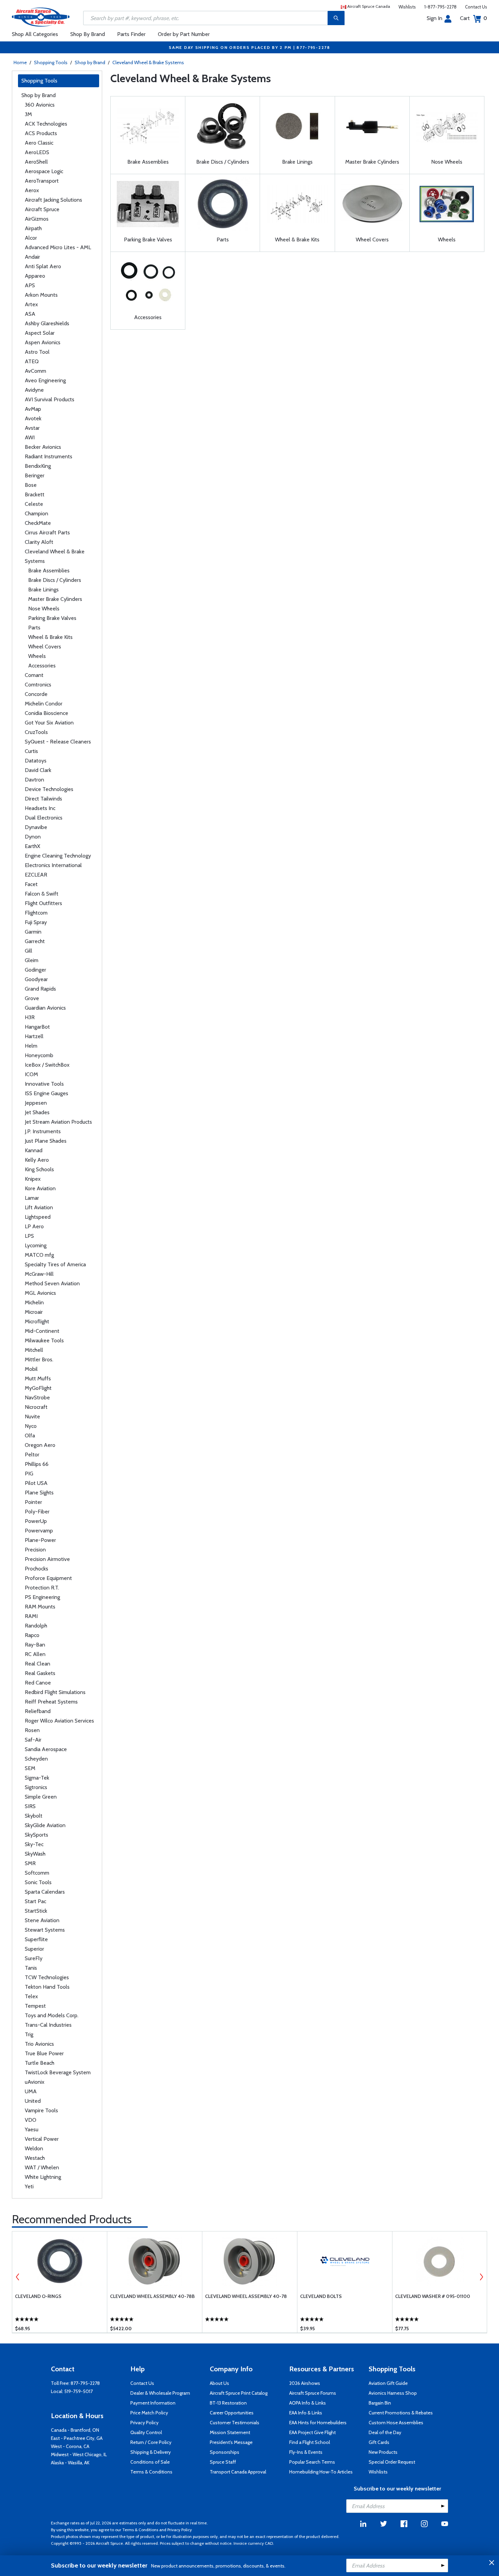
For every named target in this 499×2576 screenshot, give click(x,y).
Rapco (32, 1635)
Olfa (30, 1436)
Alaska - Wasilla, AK (70, 2463)
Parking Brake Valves (52, 618)
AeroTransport (42, 181)
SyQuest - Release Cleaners (58, 742)
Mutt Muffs (38, 1378)
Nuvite (32, 1416)
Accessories (42, 666)
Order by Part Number (184, 34)
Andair (32, 257)
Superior (34, 1949)
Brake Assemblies (49, 571)
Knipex (33, 1179)
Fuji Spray (36, 922)
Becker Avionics (43, 447)
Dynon (33, 837)
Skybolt (34, 1816)
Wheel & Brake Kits (50, 637)
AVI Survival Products (50, 399)
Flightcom (36, 913)
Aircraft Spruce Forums (313, 2393)
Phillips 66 (37, 1464)
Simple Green (41, 1797)
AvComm (35, 371)
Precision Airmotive (47, 1559)
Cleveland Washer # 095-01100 (433, 2296)
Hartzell (34, 1036)
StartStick (36, 1911)
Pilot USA (36, 1483)
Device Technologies (49, 789)
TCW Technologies (47, 1977)
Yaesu (32, 2129)
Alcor (31, 238)
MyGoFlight (38, 1388)
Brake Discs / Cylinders (55, 580)
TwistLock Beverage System (58, 2072)
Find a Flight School (310, 2442)
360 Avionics (40, 105)
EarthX (32, 846)
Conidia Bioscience (47, 713)
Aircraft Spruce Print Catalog (239, 2393)
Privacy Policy (144, 2423)
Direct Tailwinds (43, 799)
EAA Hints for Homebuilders (318, 2423)
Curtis (31, 751)
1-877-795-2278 (440, 7)
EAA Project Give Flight (312, 2432)
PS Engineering (42, 1597)
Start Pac (35, 1901)
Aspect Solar (40, 333)
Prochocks (36, 1569)
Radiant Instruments (49, 456)
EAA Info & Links (306, 2413)
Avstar (32, 428)
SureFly (34, 1958)
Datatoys (36, 761)
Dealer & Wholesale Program (160, 2393)
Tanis (31, 1968)
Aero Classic (39, 143)
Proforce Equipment (48, 1578)
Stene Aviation (42, 1920)
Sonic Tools (38, 1882)
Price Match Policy (149, 2413)
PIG (29, 1474)
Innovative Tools (44, 1084)
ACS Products (41, 133)
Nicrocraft (36, 1407)
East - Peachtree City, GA (77, 2438)
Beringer (35, 475)
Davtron (34, 780)
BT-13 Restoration (228, 2403)
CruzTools (36, 732)
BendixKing (38, 466)
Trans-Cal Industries (48, 2025)
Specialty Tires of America (55, 1264)
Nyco (31, 1426)
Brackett (35, 494)
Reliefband (38, 1711)
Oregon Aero (40, 1445)
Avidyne (34, 390)
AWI (30, 437)
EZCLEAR (36, 875)
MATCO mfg (39, 1255)
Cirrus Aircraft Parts (47, 532)
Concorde (36, 694)
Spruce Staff (223, 2462)
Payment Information (153, 2403)
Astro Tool (37, 352)
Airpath (33, 228)
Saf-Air (33, 1740)
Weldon (34, 2148)
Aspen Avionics (43, 342)
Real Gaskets (40, 1673)
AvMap (33, 409)
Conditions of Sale (150, 2462)
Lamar (32, 1198)
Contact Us (476, 7)
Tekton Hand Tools (47, 1987)
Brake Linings (43, 590)
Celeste (34, 504)
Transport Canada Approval (238, 2472)
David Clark (38, 770)
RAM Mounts (40, 1607)
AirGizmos (37, 219)
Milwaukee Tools (44, 1340)
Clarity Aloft (39, 542)
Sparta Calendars (45, 1892)
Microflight (37, 1321)
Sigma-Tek (37, 1778)
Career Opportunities (232, 2413)
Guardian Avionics (45, 1008)
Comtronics (38, 685)
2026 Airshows (305, 2383)
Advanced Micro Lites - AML (58, 247)
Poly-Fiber (37, 1512)
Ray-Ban (35, 1645)
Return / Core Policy (151, 2442)
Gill (29, 951)
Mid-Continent (42, 1331)
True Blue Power (44, 2053)
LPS (29, 1236)
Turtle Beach (40, 2063)
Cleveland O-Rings (38, 2296)
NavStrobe (37, 1397)
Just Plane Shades (46, 1141)
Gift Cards (379, 2442)
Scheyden (36, 1759)
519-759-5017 (78, 2391)
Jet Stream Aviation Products (58, 1122)
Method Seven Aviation (52, 1283)
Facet (31, 884)
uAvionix (35, 2082)
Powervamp (39, 1531)
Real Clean (38, 1664)
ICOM (31, 1074)
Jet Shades (37, 1112)
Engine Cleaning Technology (58, 856)
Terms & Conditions (151, 2472)
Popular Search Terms (312, 2462)
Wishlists (407, 7)
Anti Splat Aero (43, 266)
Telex (31, 1996)
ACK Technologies (46, 124)
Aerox (32, 190)
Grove (32, 998)
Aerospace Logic (44, 171)
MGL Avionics (40, 1293)
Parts (34, 628)
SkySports (36, 1835)
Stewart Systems (45, 1930)
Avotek (33, 418)
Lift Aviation (39, 1207)
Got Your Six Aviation (49, 723)
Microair (34, 1312)
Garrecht (35, 941)
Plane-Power (40, 1540)
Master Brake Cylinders (55, 599)
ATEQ (32, 361)
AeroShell (36, 162)
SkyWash (35, 1854)
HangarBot (37, 1027)
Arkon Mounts (41, 295)
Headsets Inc (40, 808)
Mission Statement (230, 2432)
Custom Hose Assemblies (396, 2423)
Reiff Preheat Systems (51, 1702)
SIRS (30, 1806)
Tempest (35, 2006)
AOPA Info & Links (308, 2403)
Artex (31, 304)
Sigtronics (36, 1787)
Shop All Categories (35, 34)
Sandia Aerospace (46, 1749)
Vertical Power (42, 2139)
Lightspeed (38, 1217)
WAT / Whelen (42, 2167)
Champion (36, 513)
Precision (35, 1550)
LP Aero (34, 1226)
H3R (30, 1017)
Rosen (32, 1730)
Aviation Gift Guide (388, 2383)
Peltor (32, 1455)
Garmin (33, 932)
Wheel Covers (45, 647)
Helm (31, 1046)
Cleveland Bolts (321, 2296)
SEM (30, 1768)
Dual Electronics (44, 818)
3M (28, 114)
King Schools (39, 1169)
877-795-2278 (85, 2383)
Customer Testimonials (235, 2423)
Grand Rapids (40, 989)
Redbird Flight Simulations (55, 1692)
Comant (34, 675)
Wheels (37, 656)
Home (20, 62)
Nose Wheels (44, 609)
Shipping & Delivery (151, 2452)
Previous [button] (18, 2277)
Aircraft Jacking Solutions (53, 200)
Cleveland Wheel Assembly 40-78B (152, 2296)
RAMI (31, 1616)
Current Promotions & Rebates (401, 2413)
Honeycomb (39, 1055)
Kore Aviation (40, 1188)
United (33, 2101)
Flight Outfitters (43, 903)
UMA (31, 2091)
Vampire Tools (41, 2110)
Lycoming (36, 1245)
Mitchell (34, 1350)
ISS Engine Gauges (47, 1093)
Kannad (34, 1150)
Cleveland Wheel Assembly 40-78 (246, 2296)
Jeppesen (36, 1103)
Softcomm (37, 1873)
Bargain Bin (380, 2403)
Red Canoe (38, 1683)
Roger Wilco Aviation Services (59, 1721)
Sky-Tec (34, 1844)
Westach (35, 2158)
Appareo (35, 276)
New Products (383, 2452)
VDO (31, 2120)
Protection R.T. (42, 1588)
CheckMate (38, 523)
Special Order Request (392, 2462)
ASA (30, 314)
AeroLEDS (37, 152)
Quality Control (146, 2432)
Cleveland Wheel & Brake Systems (148, 62)
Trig (29, 2034)
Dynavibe (36, 827)
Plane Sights (39, 1493)
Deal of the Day (385, 2432)
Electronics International (53, 865)
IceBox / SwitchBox (47, 1065)
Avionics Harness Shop (393, 2393)
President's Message (231, 2442)
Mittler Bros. (39, 1359)
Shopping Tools (51, 62)
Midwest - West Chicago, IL (79, 2454)
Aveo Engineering (45, 380)
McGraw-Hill (39, 1274)
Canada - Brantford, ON (75, 2430)
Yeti (29, 2186)
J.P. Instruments (43, 1131)
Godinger (35, 970)
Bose (31, 485)
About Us (219, 2383)
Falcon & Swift (42, 894)
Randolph (36, 1626)
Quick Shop (60, 2318)
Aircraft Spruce (42, 209)
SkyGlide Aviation (45, 1825)
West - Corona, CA (70, 2446)
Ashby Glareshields (47, 323)
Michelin (34, 1302)
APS (30, 285)
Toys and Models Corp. (52, 2015)
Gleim (32, 960)
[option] (60, 2282)
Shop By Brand (88, 34)
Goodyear (36, 979)
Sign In (435, 18)
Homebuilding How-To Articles (321, 2472)
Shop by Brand (90, 62)
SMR (30, 1863)
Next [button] (481, 2277)
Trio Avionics (39, 2044)
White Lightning (43, 2177)
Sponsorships (225, 2452)
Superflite (36, 1939)
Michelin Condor (44, 704)
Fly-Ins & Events (306, 2452)
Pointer (33, 1502)
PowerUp (36, 1521)
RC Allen (35, 1654)
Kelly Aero (37, 1160)
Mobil (31, 1369)
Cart (474, 18)
